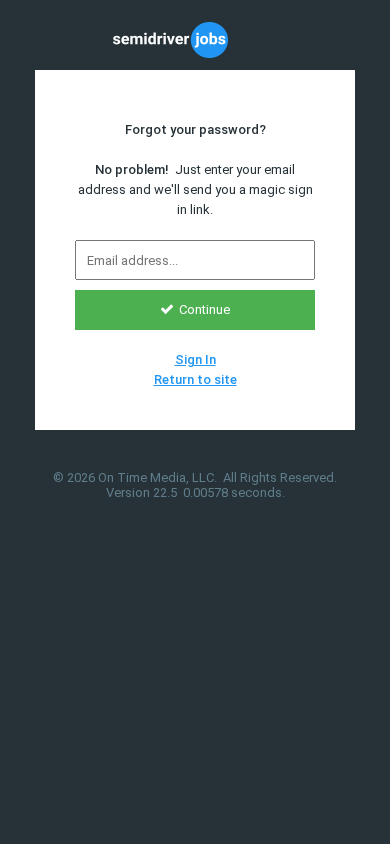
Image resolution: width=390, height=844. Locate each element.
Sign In (195, 359)
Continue (204, 309)
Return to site (195, 379)
